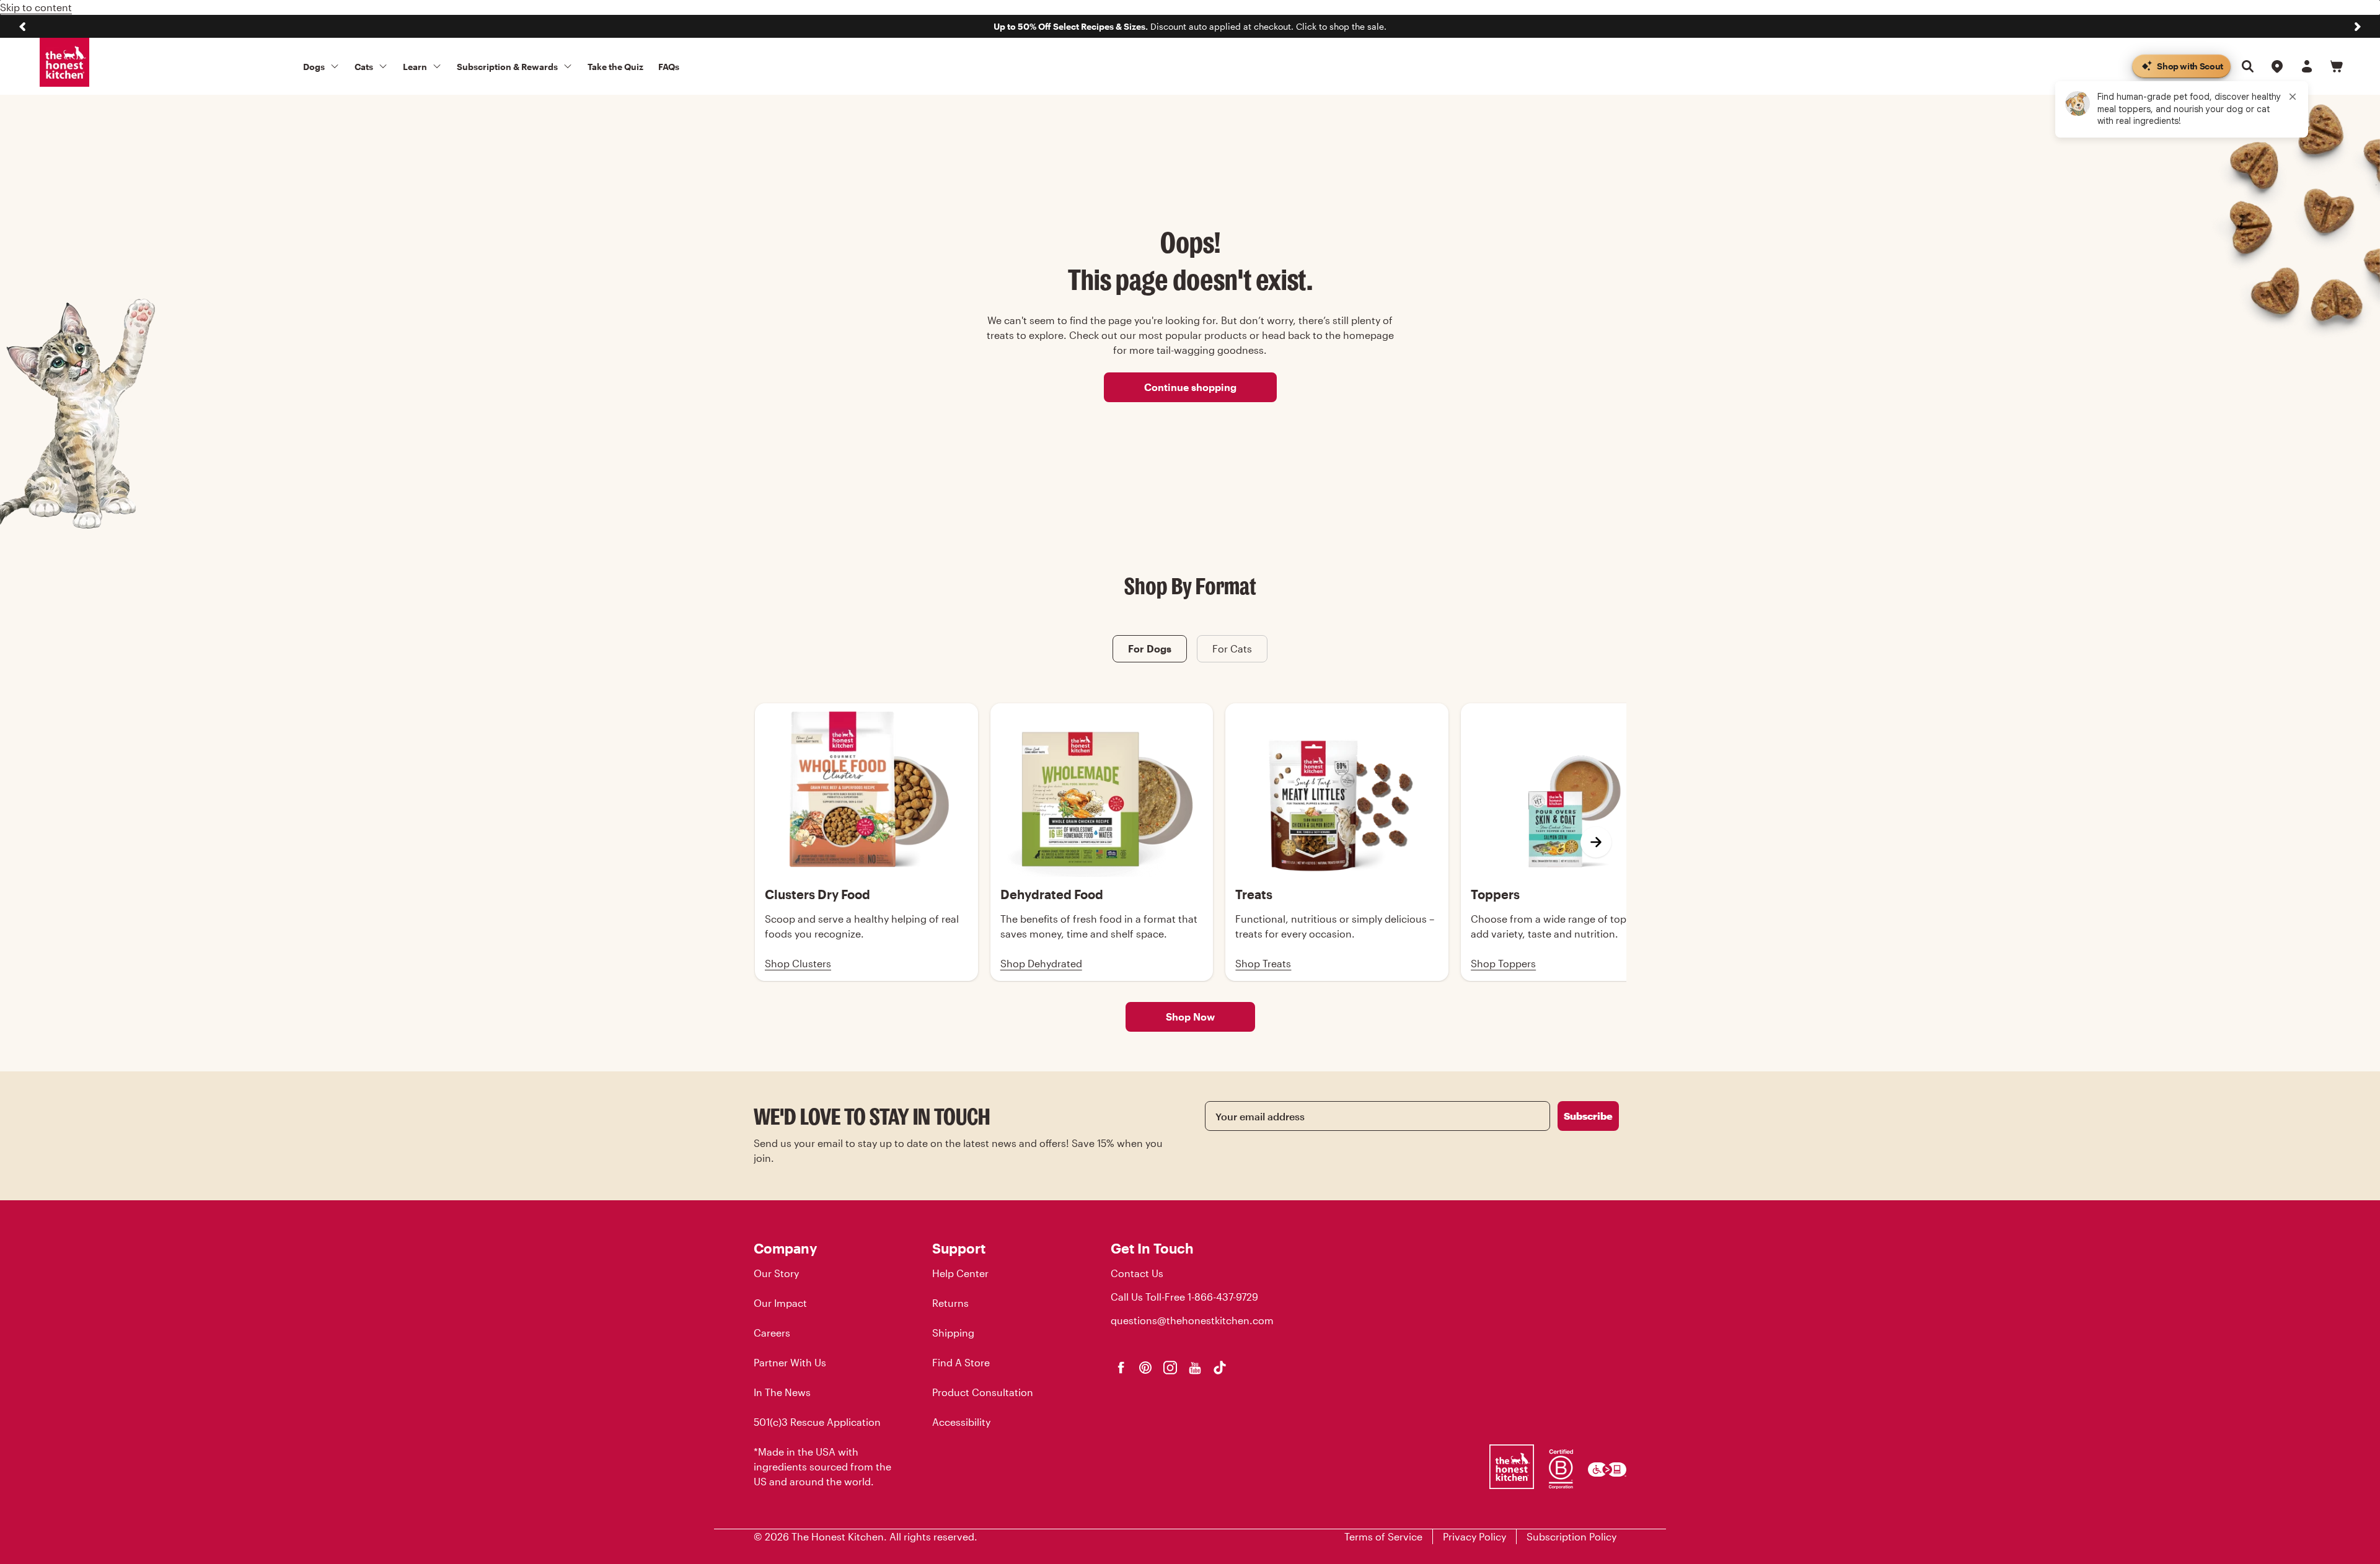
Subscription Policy (1571, 1536)
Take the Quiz (615, 67)
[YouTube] (1195, 1368)
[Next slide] (2358, 27)
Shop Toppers (1503, 963)
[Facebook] (1121, 1368)
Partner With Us (790, 1362)
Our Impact (780, 1303)
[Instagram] (1170, 1368)
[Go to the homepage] (64, 63)
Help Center (960, 1273)
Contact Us (1137, 1273)
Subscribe (1588, 1116)
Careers (772, 1333)
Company (785, 1248)
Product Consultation (983, 1392)
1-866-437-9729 (1223, 1297)
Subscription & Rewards (507, 67)
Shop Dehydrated (1041, 963)
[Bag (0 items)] (2337, 66)
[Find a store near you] (2277, 66)
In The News (782, 1392)
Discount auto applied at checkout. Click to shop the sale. (1190, 26)
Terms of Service (1383, 1536)
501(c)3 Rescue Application (817, 1422)
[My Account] (2307, 66)
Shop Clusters (798, 963)
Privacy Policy (1474, 1536)
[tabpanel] (1190, 842)
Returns (950, 1303)
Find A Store (961, 1362)
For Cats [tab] (1232, 648)
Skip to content (36, 7)
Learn (415, 67)
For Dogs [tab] (1150, 648)
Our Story (776, 1273)
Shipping (953, 1333)
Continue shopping (1190, 387)
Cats (364, 67)
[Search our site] (2247, 66)
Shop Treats (1263, 963)
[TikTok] (1220, 1368)
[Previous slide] (22, 27)
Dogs (314, 67)
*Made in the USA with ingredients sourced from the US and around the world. (822, 1466)
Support (959, 1248)
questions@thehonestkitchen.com (1192, 1320)
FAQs (669, 67)
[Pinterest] (1145, 1368)
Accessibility (961, 1422)
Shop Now (1190, 1017)
